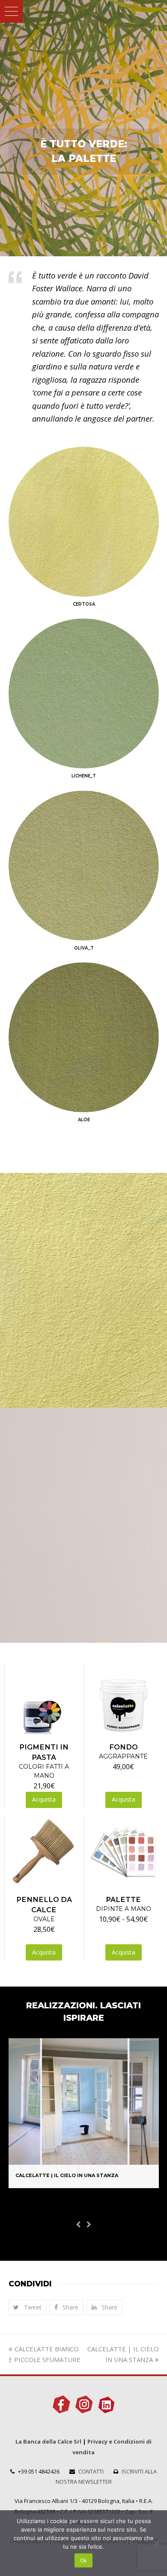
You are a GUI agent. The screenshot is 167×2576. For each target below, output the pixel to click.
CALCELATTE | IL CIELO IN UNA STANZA (67, 2175)
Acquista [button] (124, 1799)
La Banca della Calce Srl (48, 2441)
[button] (11, 11)
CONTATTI (91, 2471)
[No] (156, 2543)
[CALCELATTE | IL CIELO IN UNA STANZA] (84, 2159)
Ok (83, 2560)
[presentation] (78, 2224)
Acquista (44, 1799)
